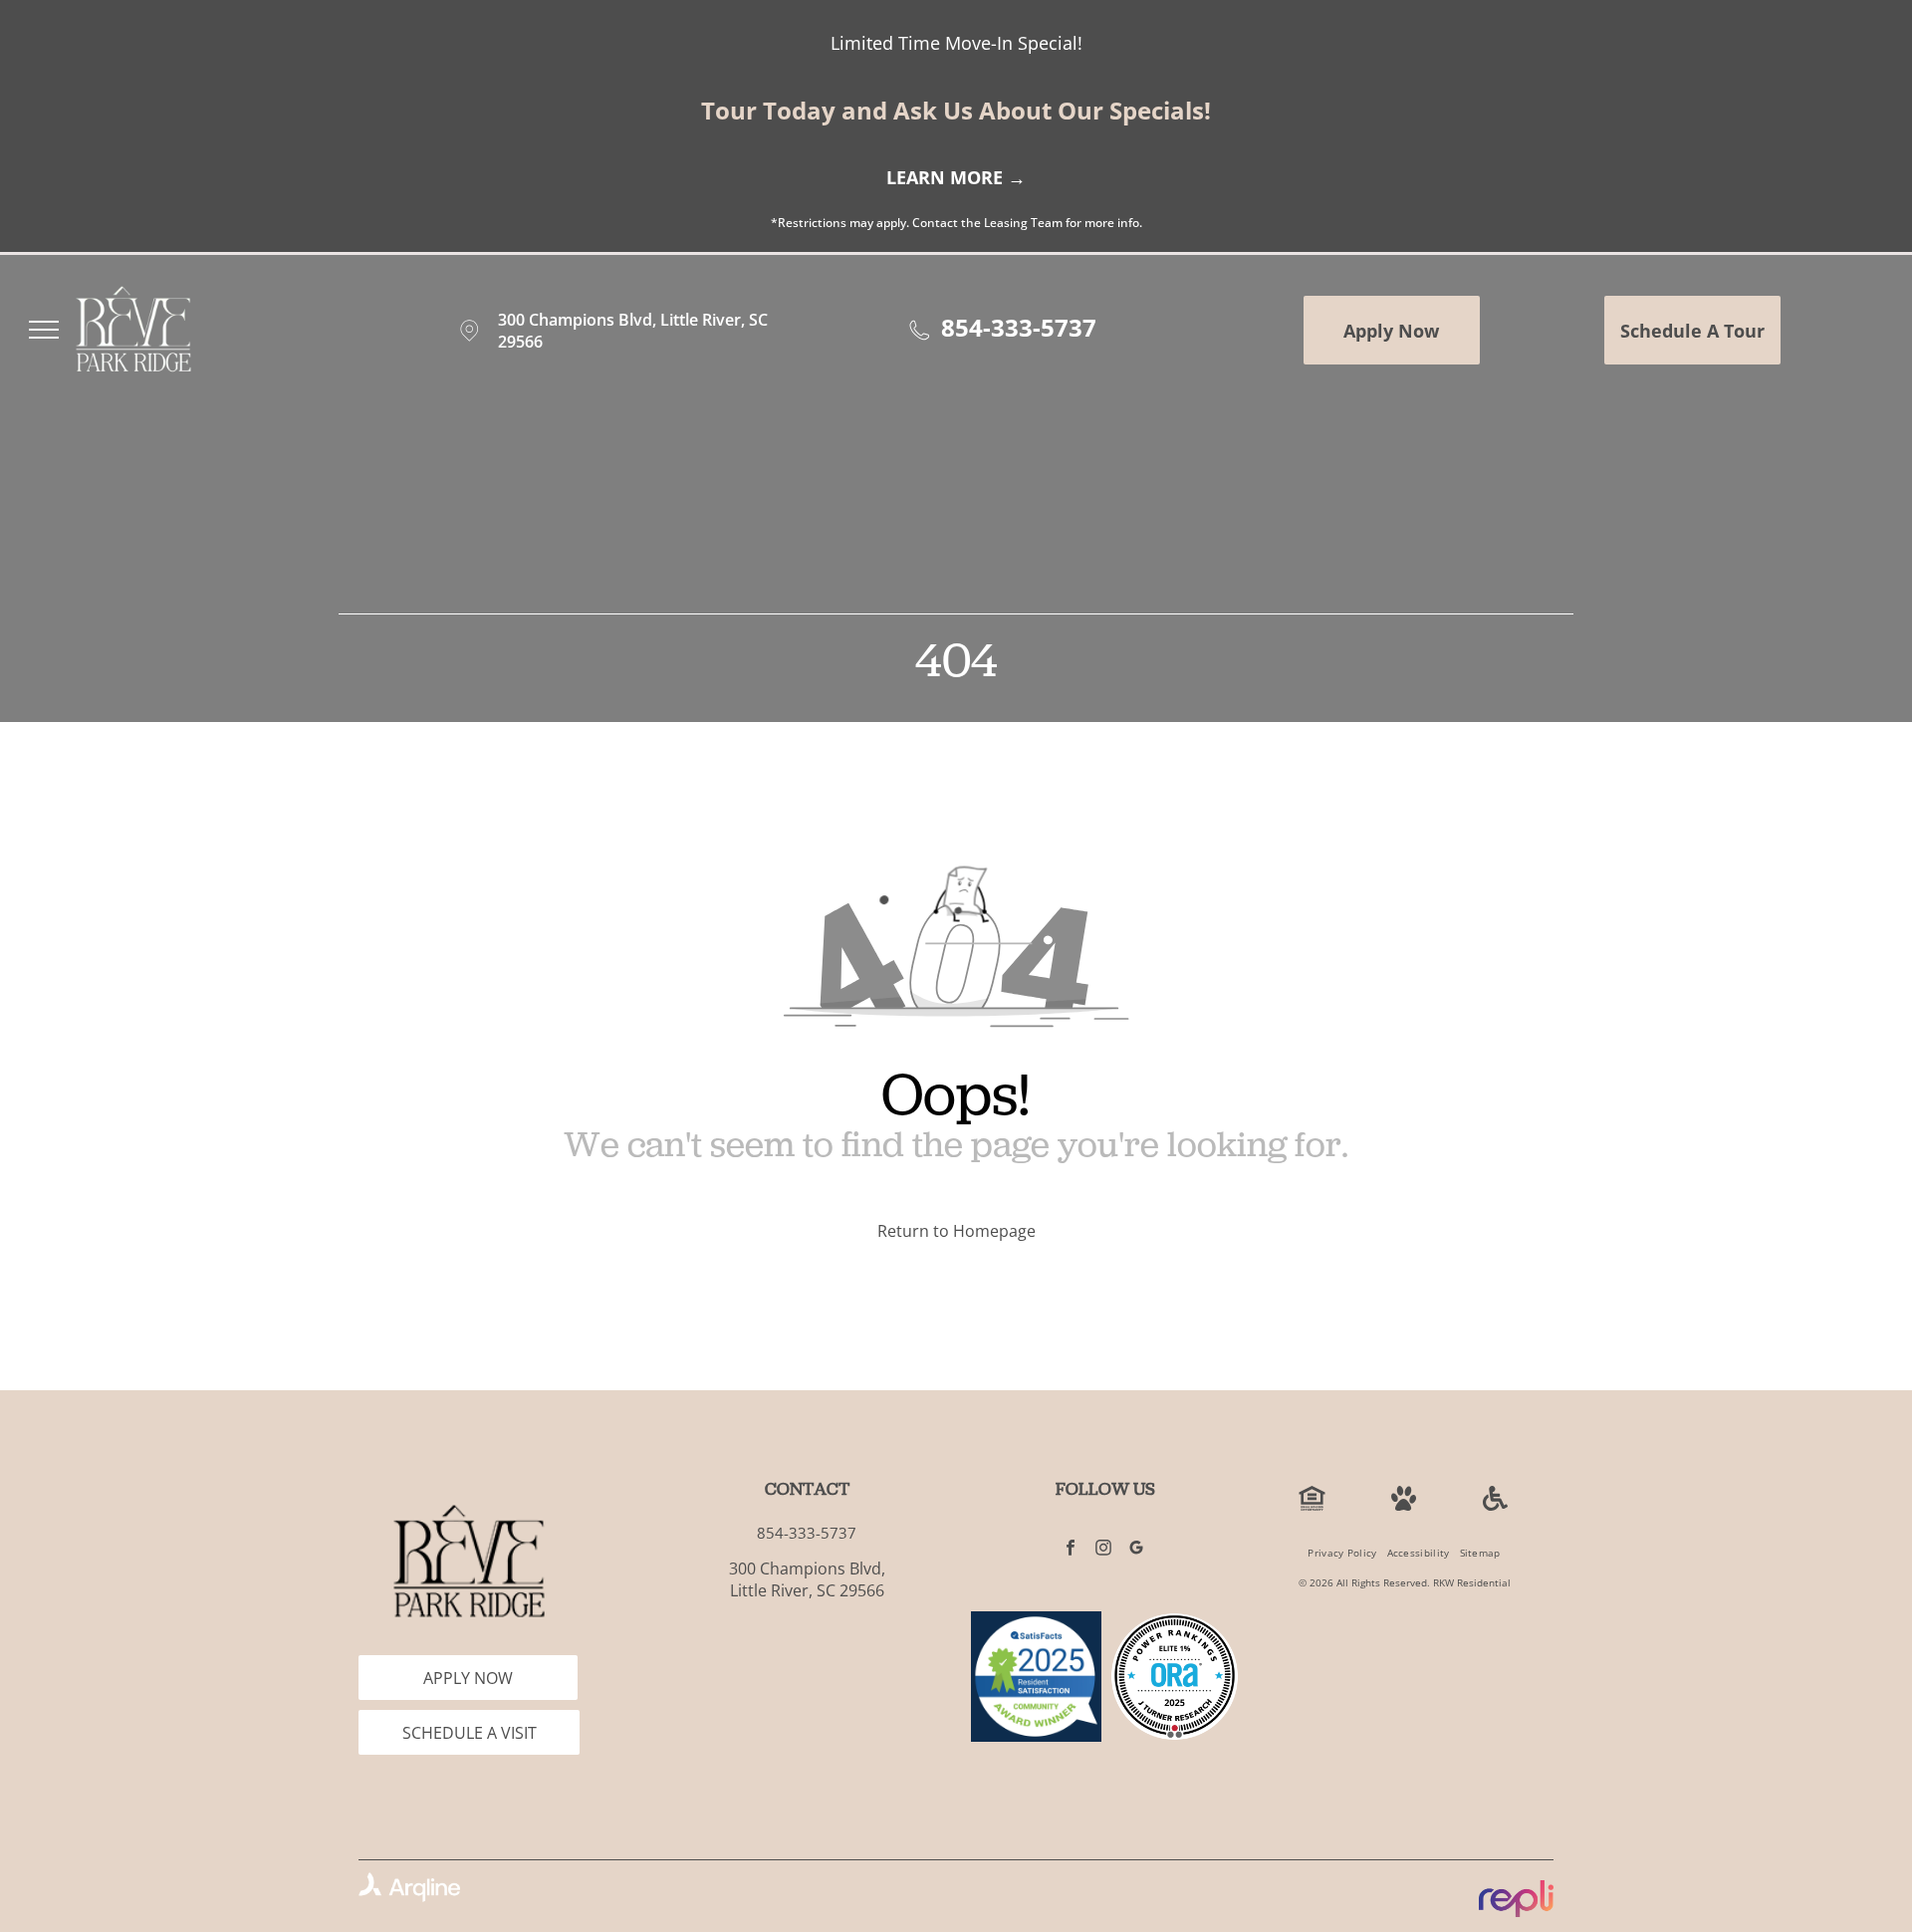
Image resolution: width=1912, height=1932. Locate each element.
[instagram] (1104, 1551)
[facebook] (1071, 1551)
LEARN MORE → (956, 177)
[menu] (44, 330)
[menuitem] (1342, 1553)
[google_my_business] (1137, 1551)
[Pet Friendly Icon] (1404, 1505)
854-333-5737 (1019, 327)
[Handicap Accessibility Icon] (1495, 1505)
